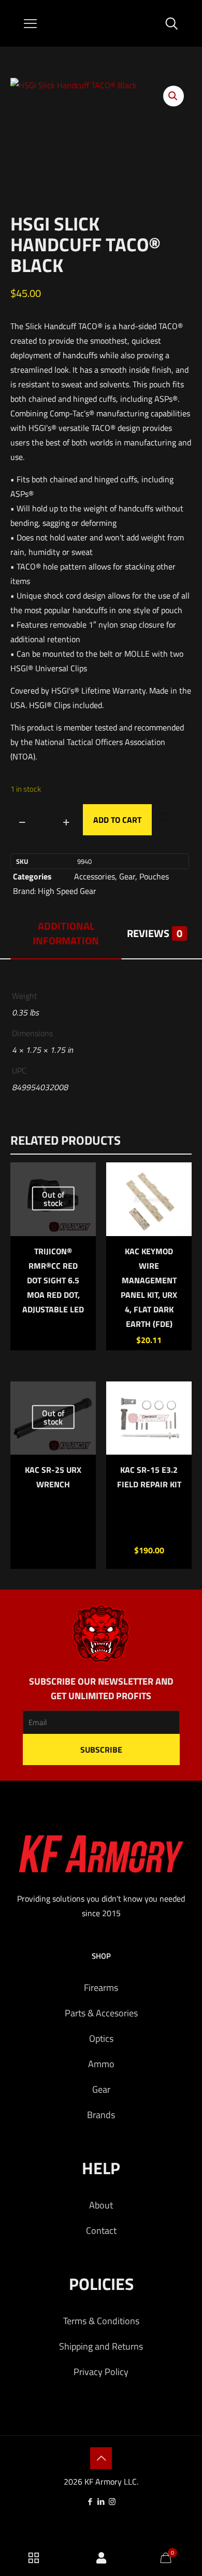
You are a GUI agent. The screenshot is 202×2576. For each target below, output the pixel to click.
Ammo (101, 2064)
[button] (174, 96)
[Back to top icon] (101, 2458)
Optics (101, 2038)
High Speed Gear (67, 891)
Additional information (66, 933)
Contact (101, 2231)
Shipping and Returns (101, 2346)
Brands (101, 2115)
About (101, 2205)
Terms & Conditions (101, 2321)
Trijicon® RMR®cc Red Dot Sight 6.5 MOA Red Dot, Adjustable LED (53, 1280)
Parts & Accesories (101, 2013)
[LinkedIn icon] (101, 2502)
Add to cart (117, 820)
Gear (127, 876)
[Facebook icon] (90, 2502)
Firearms (101, 1988)
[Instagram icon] (112, 2502)
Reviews (155, 933)
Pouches (154, 876)
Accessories (95, 876)
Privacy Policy (101, 2372)
